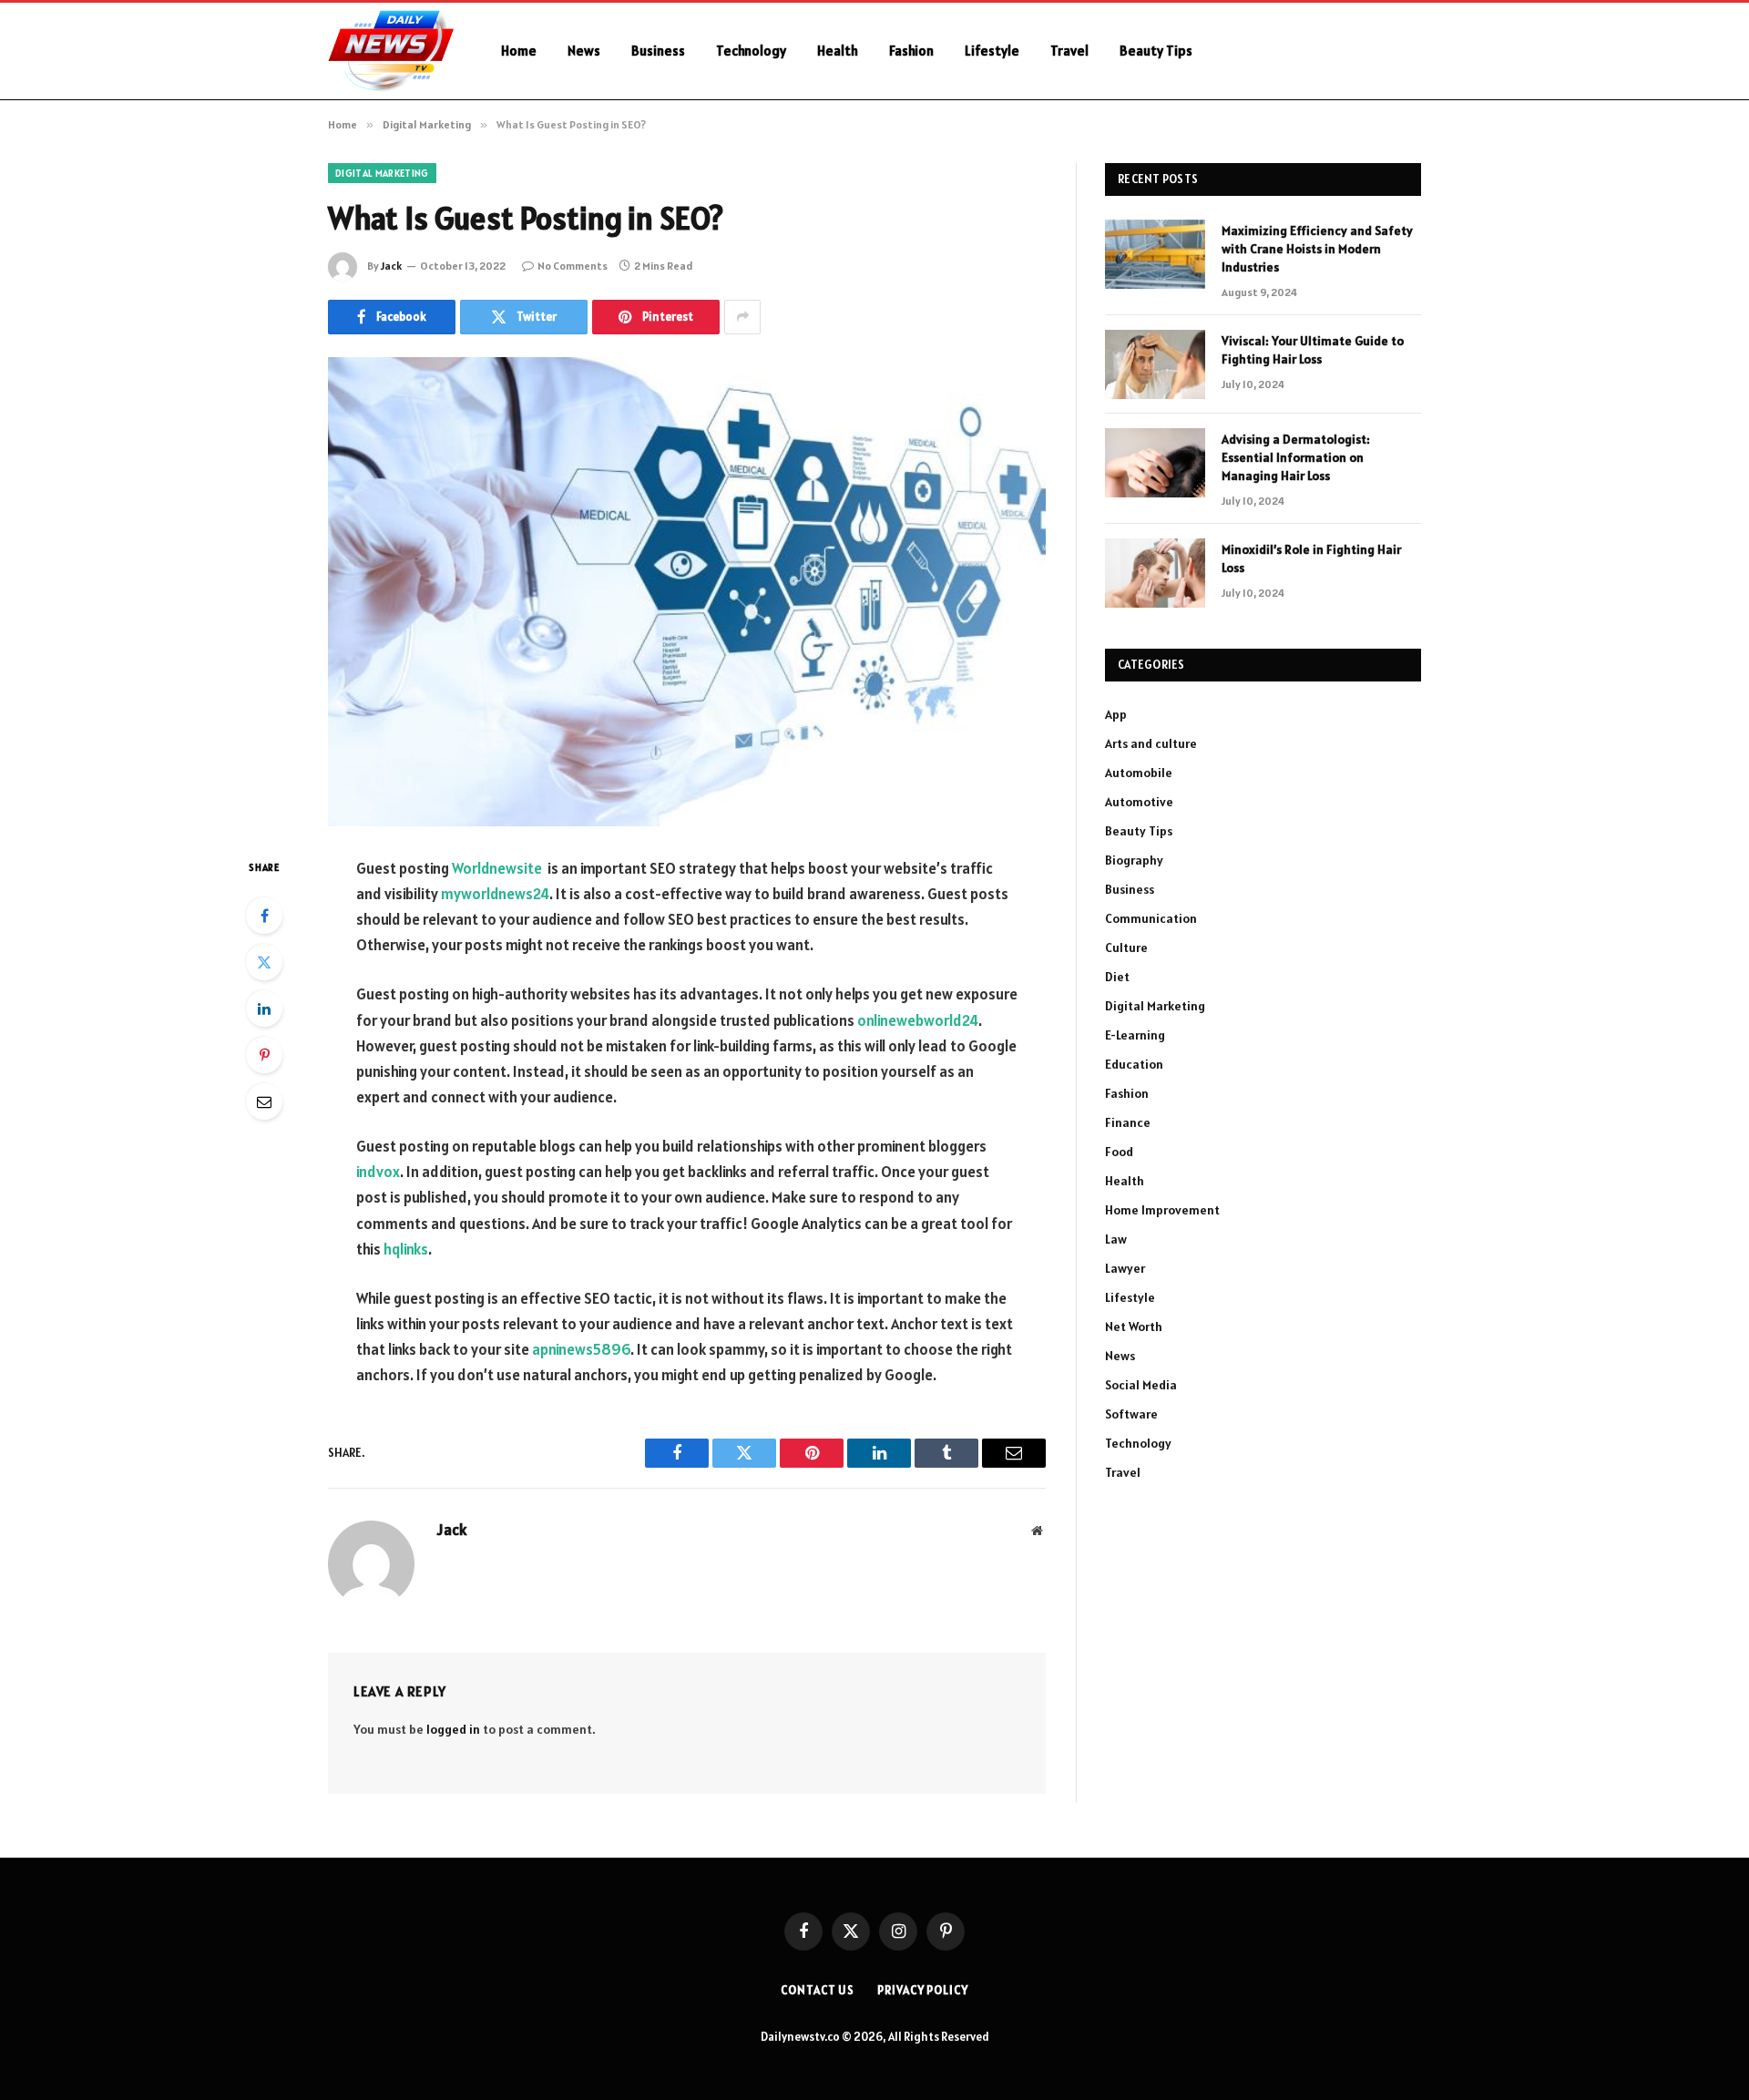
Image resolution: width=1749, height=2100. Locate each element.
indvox (378, 1172)
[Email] (264, 1101)
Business (658, 51)
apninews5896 (581, 1349)
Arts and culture (1151, 743)
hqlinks (406, 1249)
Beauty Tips (1156, 51)
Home (519, 51)
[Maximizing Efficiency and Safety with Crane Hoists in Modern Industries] (1155, 254)
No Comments (573, 266)
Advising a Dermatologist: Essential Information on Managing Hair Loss (1296, 457)
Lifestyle (992, 51)
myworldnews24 (495, 894)
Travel (1069, 51)
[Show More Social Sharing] (742, 317)
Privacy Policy (923, 1990)
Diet (1117, 977)
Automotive (1139, 802)
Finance (1128, 1122)
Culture (1126, 948)
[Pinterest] (264, 1055)
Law (1116, 1239)
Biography (1134, 860)
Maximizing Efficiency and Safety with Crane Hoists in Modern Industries (1317, 249)
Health (838, 51)
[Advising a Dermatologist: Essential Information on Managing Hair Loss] (1155, 463)
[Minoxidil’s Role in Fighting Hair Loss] (1155, 573)
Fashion (911, 51)
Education (1134, 1064)
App (1116, 714)
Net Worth (1134, 1327)
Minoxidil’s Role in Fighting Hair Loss (1311, 558)
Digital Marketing (382, 173)
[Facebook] (264, 916)
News (584, 51)
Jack (391, 266)
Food (1119, 1152)
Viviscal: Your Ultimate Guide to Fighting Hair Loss (1313, 350)
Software (1131, 1414)
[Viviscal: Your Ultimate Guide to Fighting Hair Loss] (1155, 364)
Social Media (1141, 1385)
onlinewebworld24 (918, 1020)
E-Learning (1135, 1035)
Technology (751, 51)
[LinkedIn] (264, 1009)
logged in (453, 1729)
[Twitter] (264, 962)
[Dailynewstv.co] (391, 51)
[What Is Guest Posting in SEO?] (687, 592)
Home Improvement (1162, 1210)
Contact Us (818, 1990)
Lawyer (1125, 1268)
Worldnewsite (497, 868)
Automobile (1139, 773)
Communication (1151, 918)
